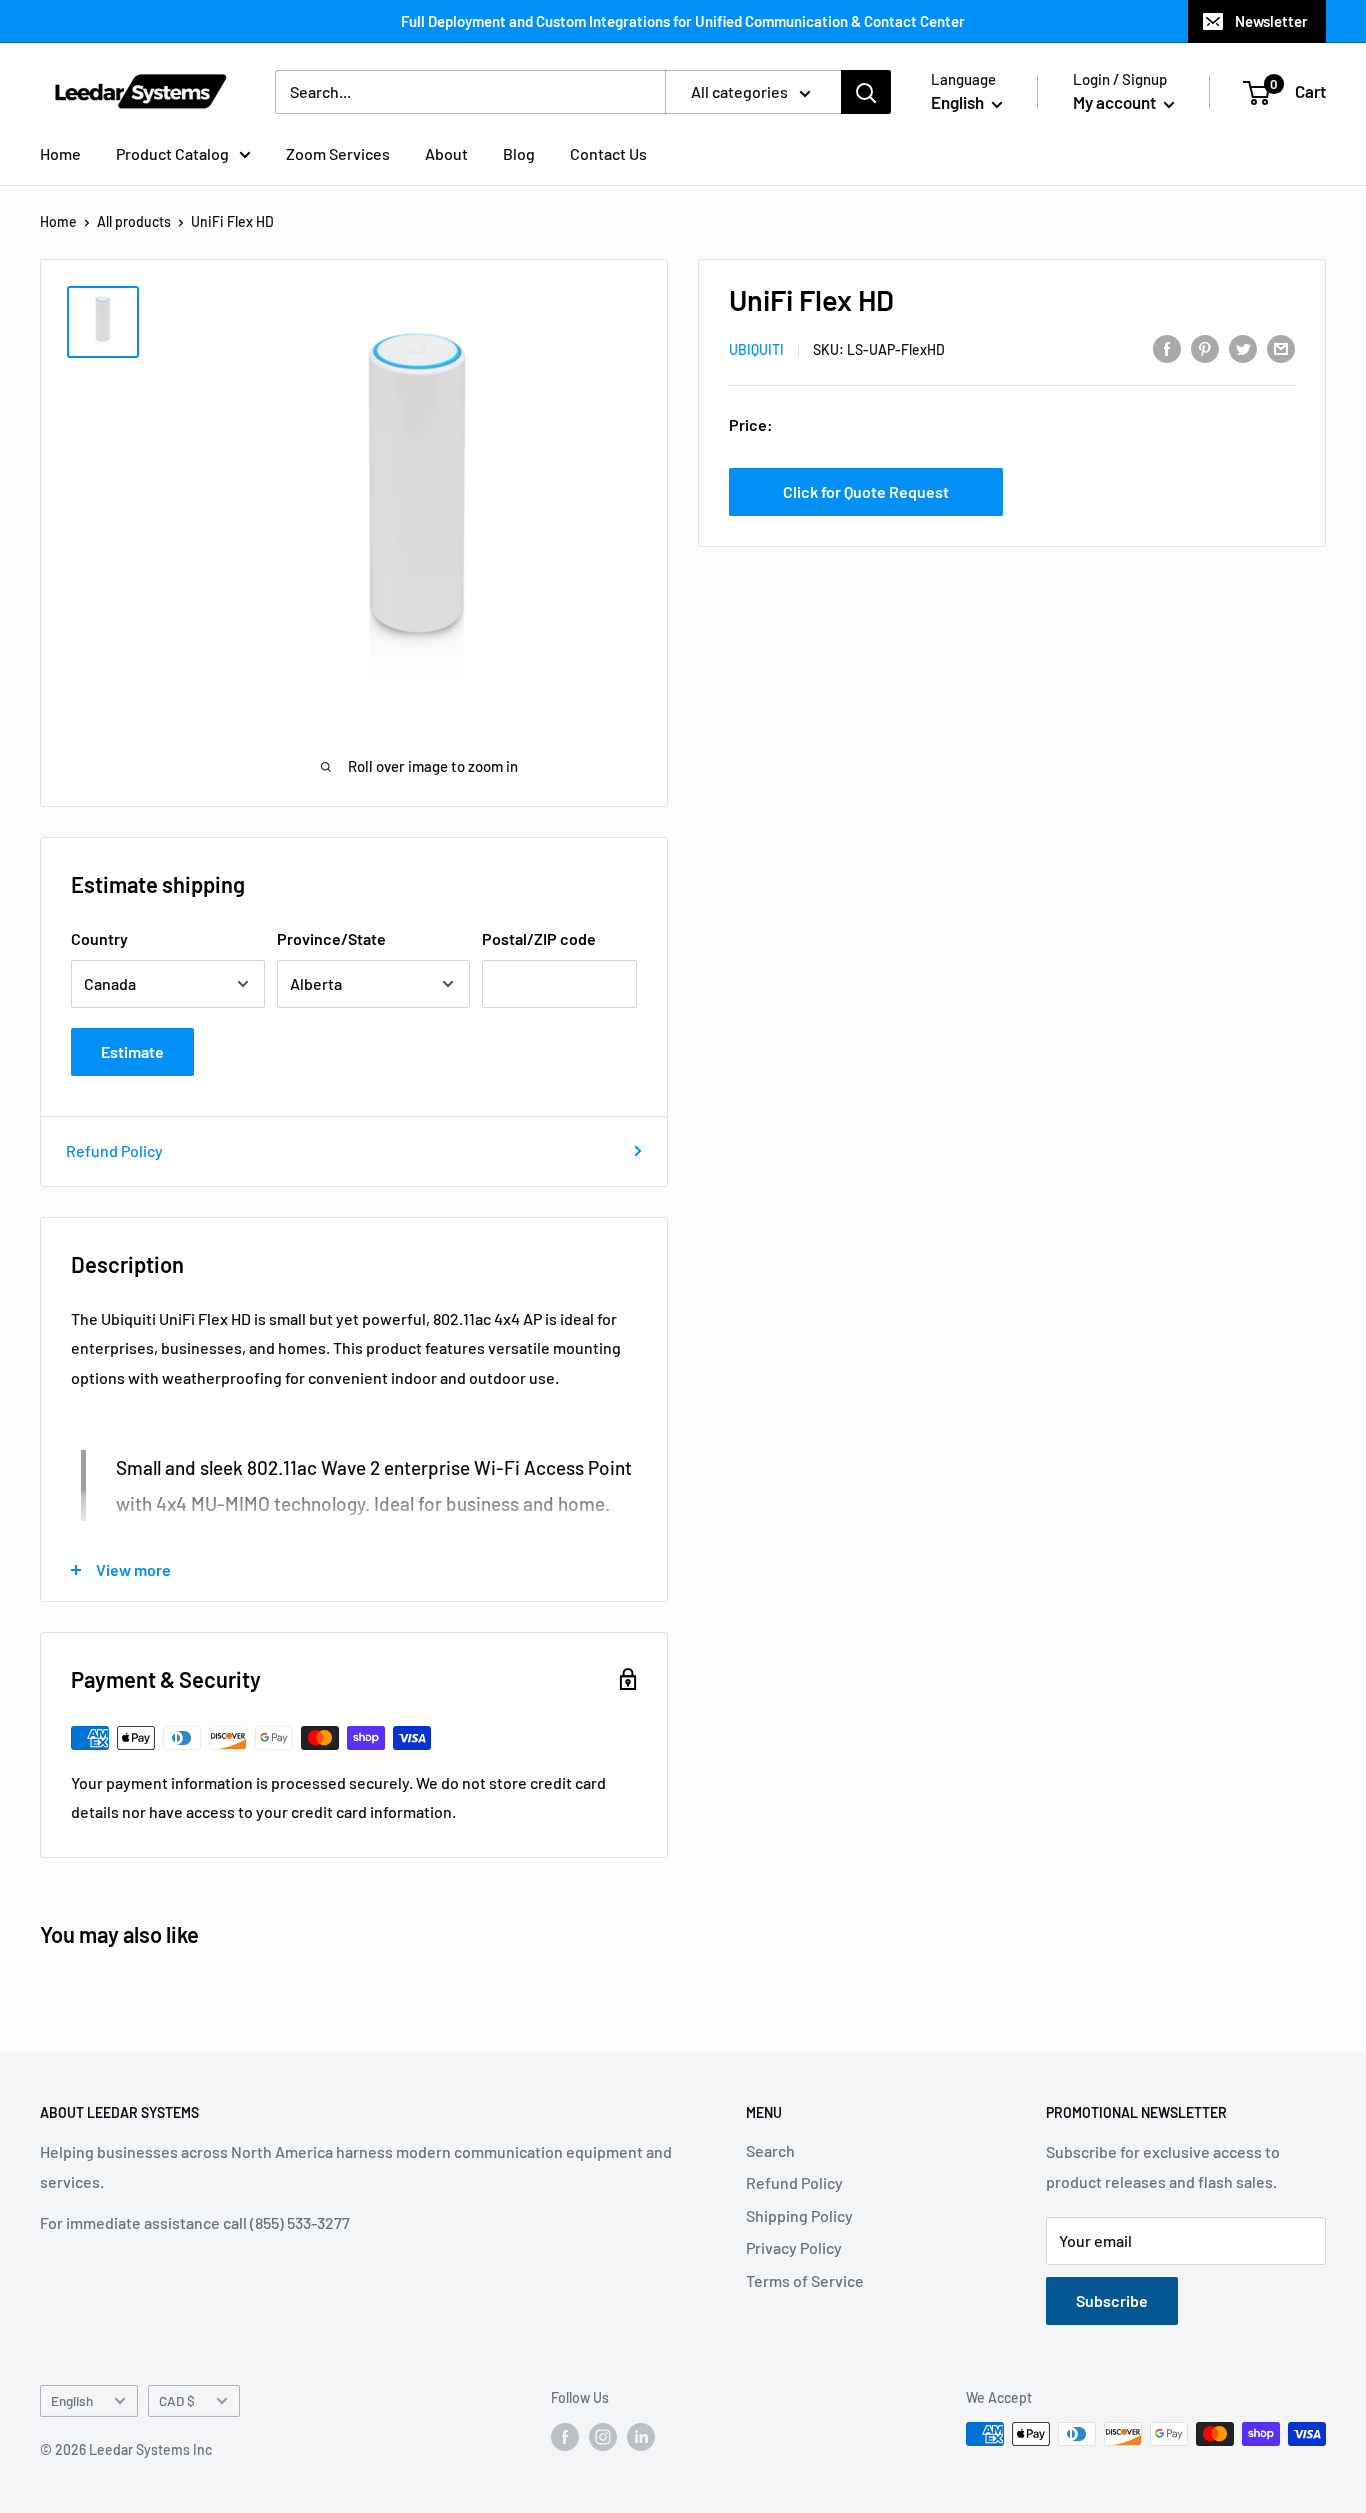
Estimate (132, 1051)
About (446, 153)
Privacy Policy (794, 2247)
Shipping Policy (799, 2215)
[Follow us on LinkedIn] (641, 2436)
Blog (519, 153)
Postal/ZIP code (539, 938)
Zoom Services (338, 153)
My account (1116, 102)
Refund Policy (114, 1150)
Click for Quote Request (866, 491)
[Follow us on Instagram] (603, 2436)
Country (99, 938)
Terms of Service (805, 2280)
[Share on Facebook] (1167, 347)
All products (134, 221)
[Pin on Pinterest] (1205, 347)
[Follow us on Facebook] (565, 2436)
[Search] (866, 92)
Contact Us (608, 153)
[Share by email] (1281, 347)
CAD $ (177, 2400)
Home (60, 153)
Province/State (331, 938)
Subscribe (1112, 2300)
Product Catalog (172, 153)
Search (770, 2150)
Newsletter (1271, 21)
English (72, 2400)
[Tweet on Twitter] (1243, 347)
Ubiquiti (756, 349)
